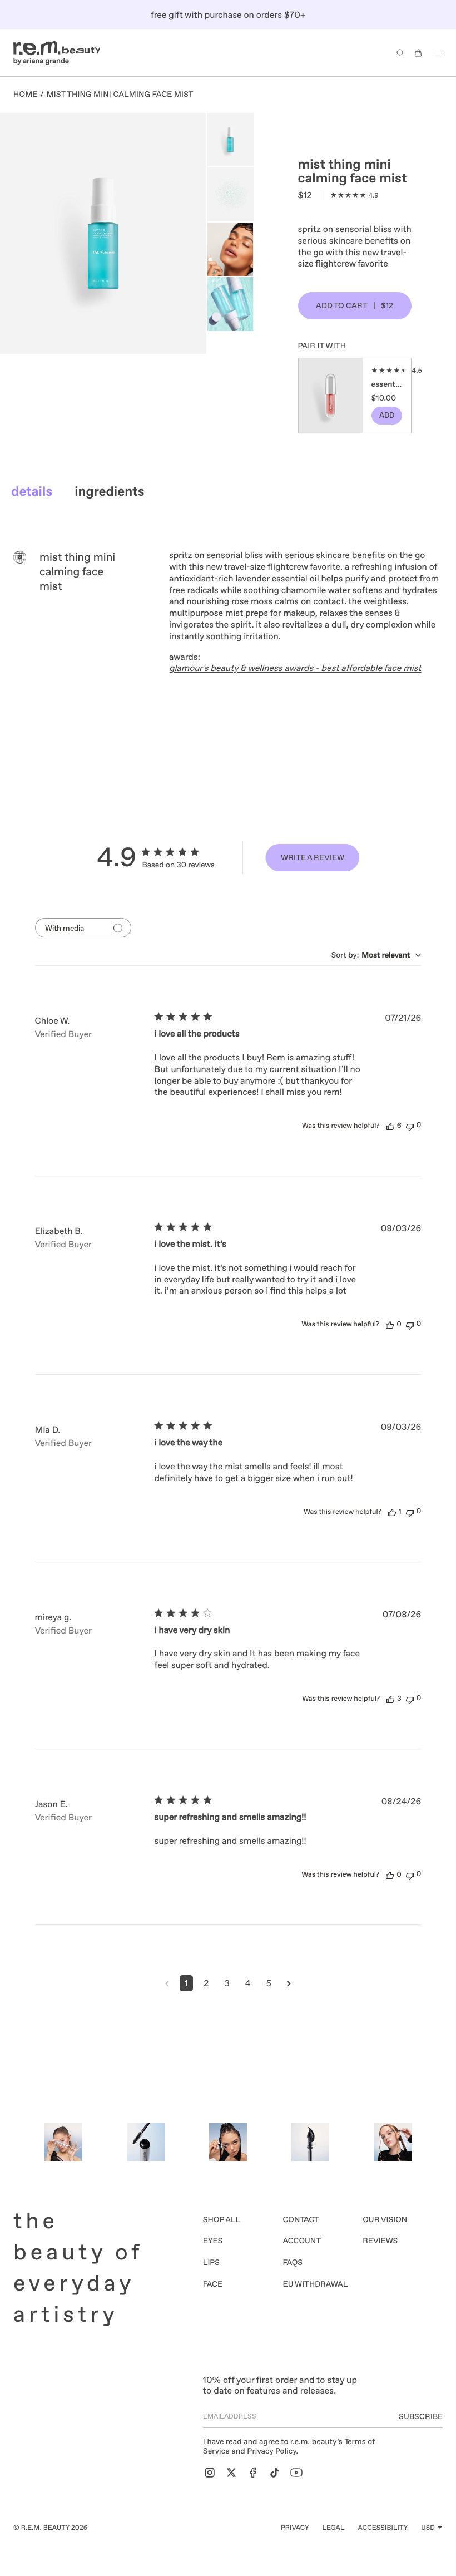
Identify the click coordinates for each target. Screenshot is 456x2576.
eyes (213, 2241)
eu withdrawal (316, 2284)
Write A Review (313, 857)
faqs (293, 2263)
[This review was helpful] (390, 1126)
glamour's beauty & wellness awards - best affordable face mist (295, 668)
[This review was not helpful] (410, 1126)
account (302, 2241)
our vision (385, 2220)
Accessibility (383, 2528)
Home (26, 95)
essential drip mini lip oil (387, 384)
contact (301, 2220)
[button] (400, 53)
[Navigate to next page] (289, 1983)
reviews (380, 2241)
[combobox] (376, 955)
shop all (222, 2220)
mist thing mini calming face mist (120, 95)
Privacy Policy (271, 2451)
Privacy (295, 2528)
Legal (333, 2528)
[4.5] (387, 371)
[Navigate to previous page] (167, 1983)
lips (211, 2263)
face (213, 2284)
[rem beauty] (57, 53)
